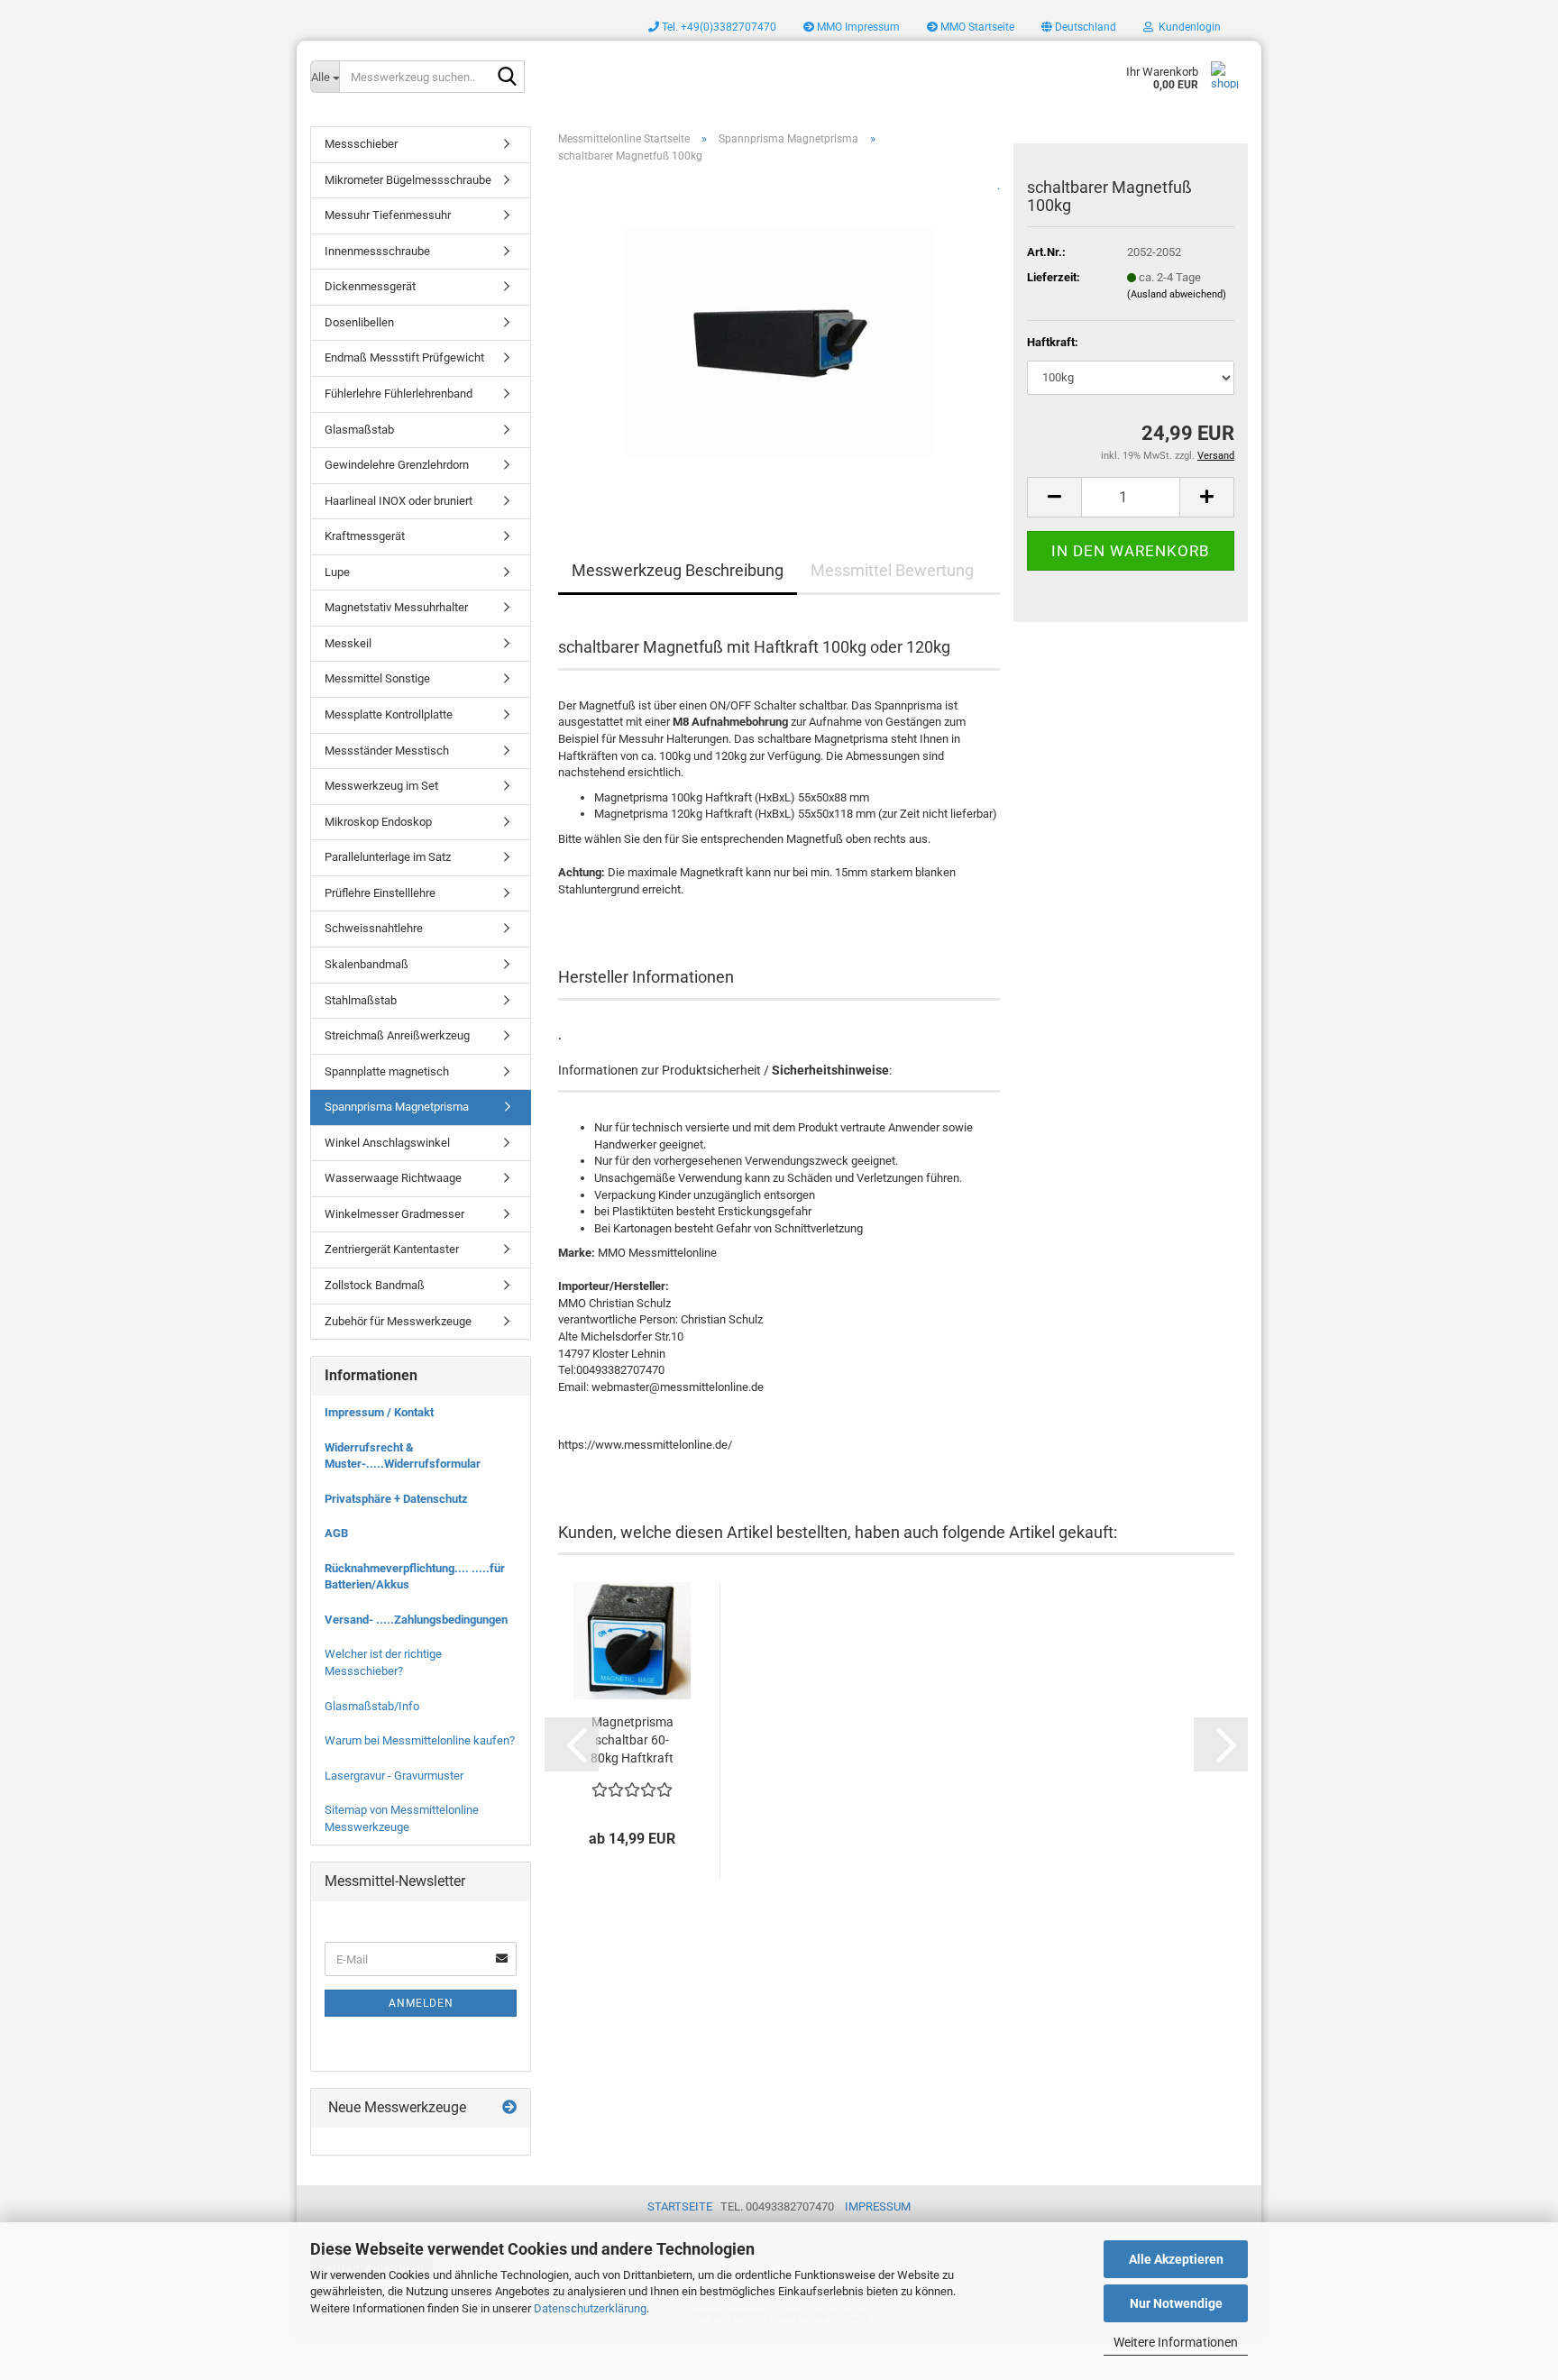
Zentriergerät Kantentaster (392, 1249)
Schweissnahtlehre (374, 928)
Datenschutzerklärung (590, 2308)
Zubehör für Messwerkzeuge (398, 1321)
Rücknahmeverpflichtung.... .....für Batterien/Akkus (415, 1577)
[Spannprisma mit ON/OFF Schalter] (779, 335)
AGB (336, 1533)
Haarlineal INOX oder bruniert (399, 501)
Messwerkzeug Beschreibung (678, 570)
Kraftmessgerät (365, 536)
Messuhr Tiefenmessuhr (388, 215)
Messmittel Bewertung (892, 570)
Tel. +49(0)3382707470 (718, 27)
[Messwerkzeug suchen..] (508, 78)
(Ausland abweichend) (1177, 294)
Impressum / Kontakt (379, 1412)
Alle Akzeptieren (1176, 2259)
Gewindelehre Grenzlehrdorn (397, 465)
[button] (1079, 27)
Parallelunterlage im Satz (388, 857)
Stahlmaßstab (361, 1000)
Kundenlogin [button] (1187, 27)
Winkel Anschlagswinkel (387, 1143)
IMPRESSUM (878, 2206)
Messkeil (348, 643)
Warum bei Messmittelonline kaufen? (420, 1740)
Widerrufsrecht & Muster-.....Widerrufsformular (403, 1456)
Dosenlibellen (359, 322)
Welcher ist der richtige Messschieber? (383, 1662)
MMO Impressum (857, 27)
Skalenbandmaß (367, 964)
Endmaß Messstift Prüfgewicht (404, 357)
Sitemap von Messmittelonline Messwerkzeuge (402, 1818)
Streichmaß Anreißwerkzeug (397, 1035)
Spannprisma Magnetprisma (397, 1107)
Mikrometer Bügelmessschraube (408, 180)
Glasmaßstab (359, 430)
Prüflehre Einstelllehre (380, 893)
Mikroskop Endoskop (378, 822)
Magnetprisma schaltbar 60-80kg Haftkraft (632, 1740)
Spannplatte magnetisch (387, 1071)
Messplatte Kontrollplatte (389, 714)
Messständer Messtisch (387, 751)
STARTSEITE (680, 2206)
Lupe (337, 572)
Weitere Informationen (1176, 2342)
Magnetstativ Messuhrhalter (396, 607)
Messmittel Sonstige (377, 678)
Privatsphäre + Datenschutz (396, 1499)
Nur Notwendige (1176, 2303)
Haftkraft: (1053, 342)
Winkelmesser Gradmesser (394, 1214)
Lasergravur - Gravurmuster (394, 1776)
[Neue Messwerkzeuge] (509, 2108)
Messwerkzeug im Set (381, 786)
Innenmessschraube (377, 251)
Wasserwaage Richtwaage (393, 1178)
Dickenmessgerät (370, 286)
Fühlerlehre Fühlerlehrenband (399, 394)
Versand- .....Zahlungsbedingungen (416, 1620)
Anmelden (421, 2003)
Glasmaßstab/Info (372, 1706)
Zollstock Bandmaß (375, 1285)
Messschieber (361, 144)
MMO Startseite (976, 27)
